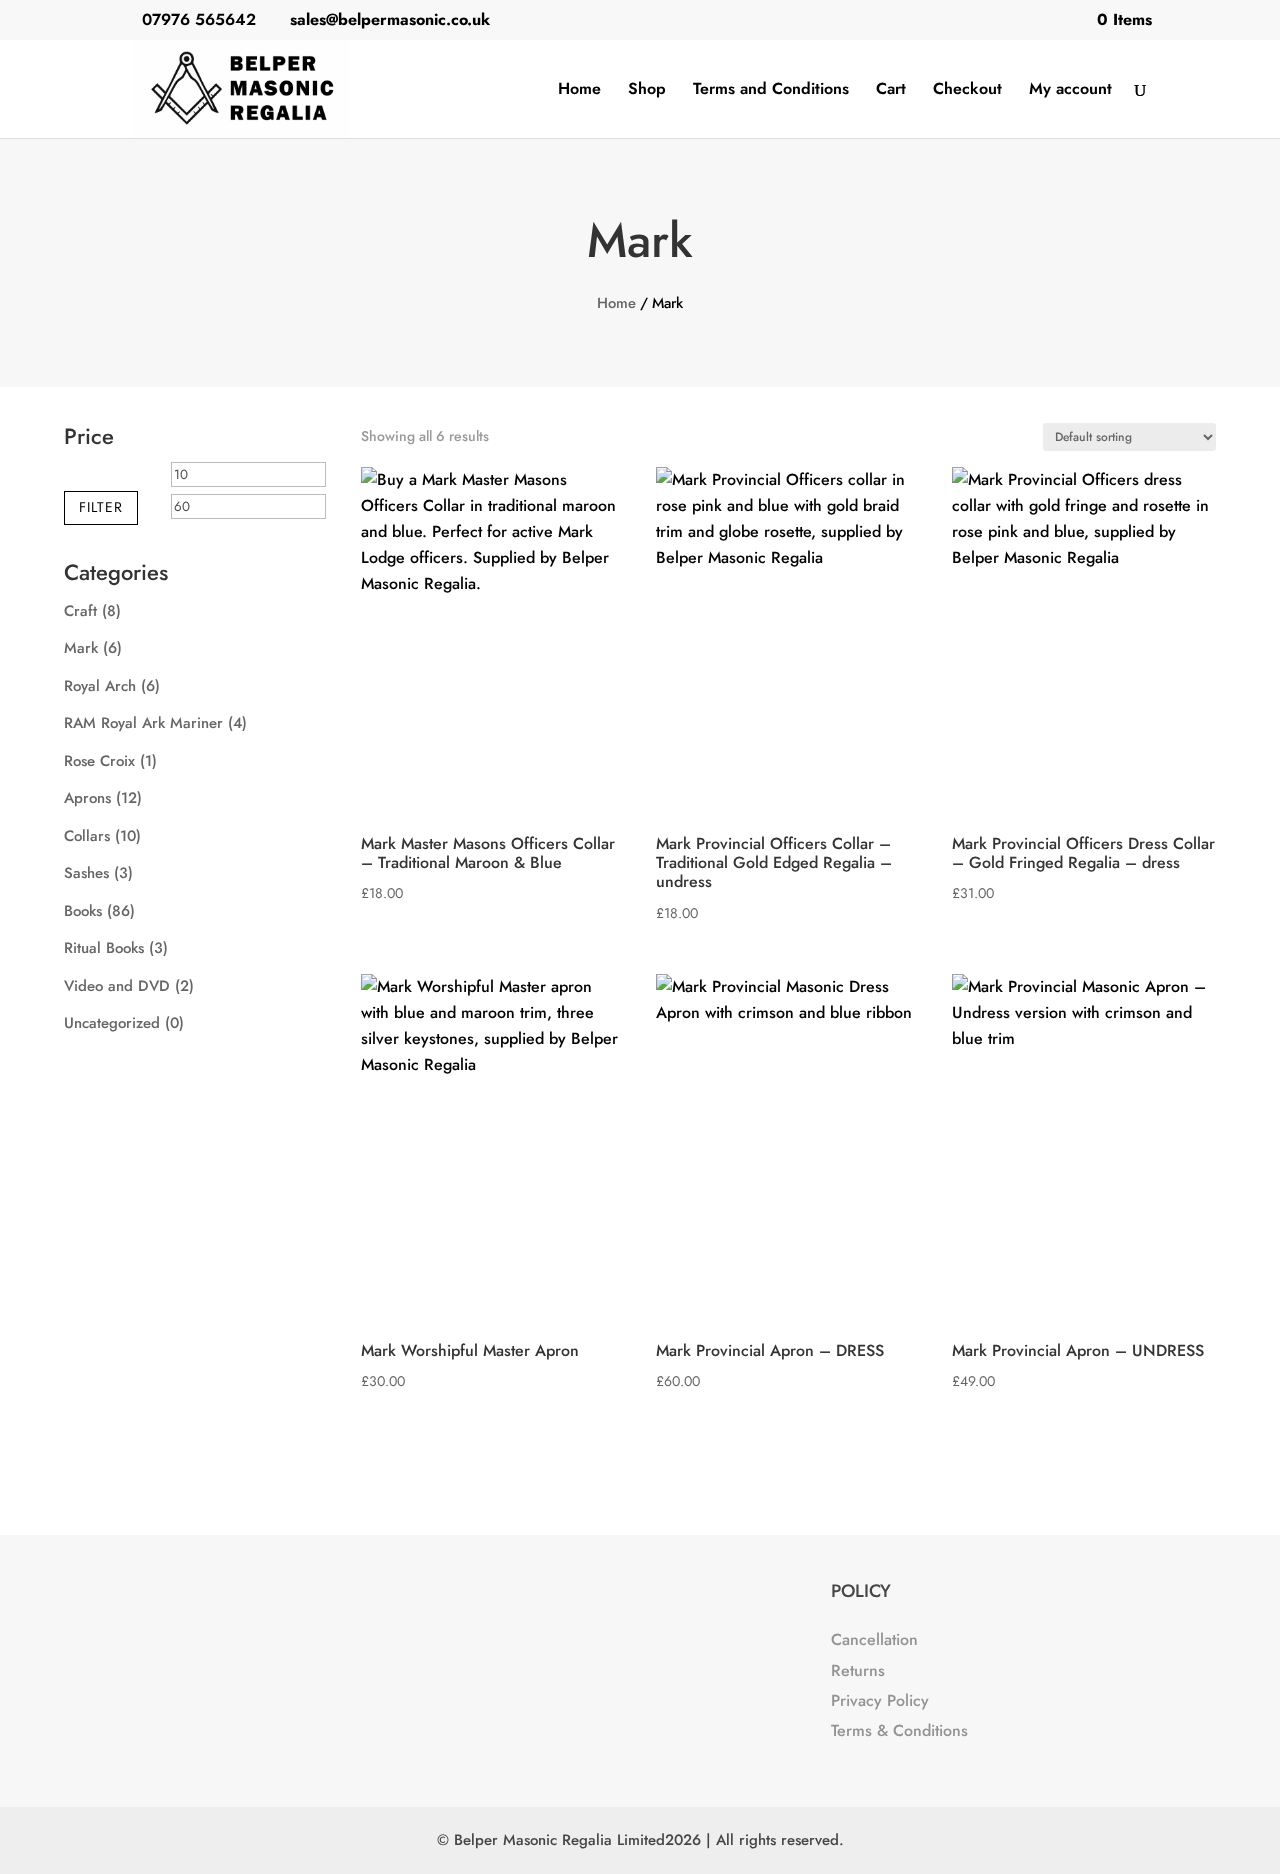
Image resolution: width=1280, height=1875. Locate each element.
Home (579, 91)
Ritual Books (104, 948)
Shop (647, 91)
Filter (101, 507)
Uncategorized (112, 1023)
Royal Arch (100, 686)
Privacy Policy (880, 1700)
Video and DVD (117, 986)
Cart (891, 91)
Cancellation (874, 1639)
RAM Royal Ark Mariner (143, 723)
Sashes (86, 873)
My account (1070, 91)
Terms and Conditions (771, 91)
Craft (80, 611)
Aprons (87, 798)
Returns (858, 1670)
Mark (81, 648)
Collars (87, 836)
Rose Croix (99, 761)
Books (83, 911)
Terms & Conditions (899, 1730)
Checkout (967, 91)
